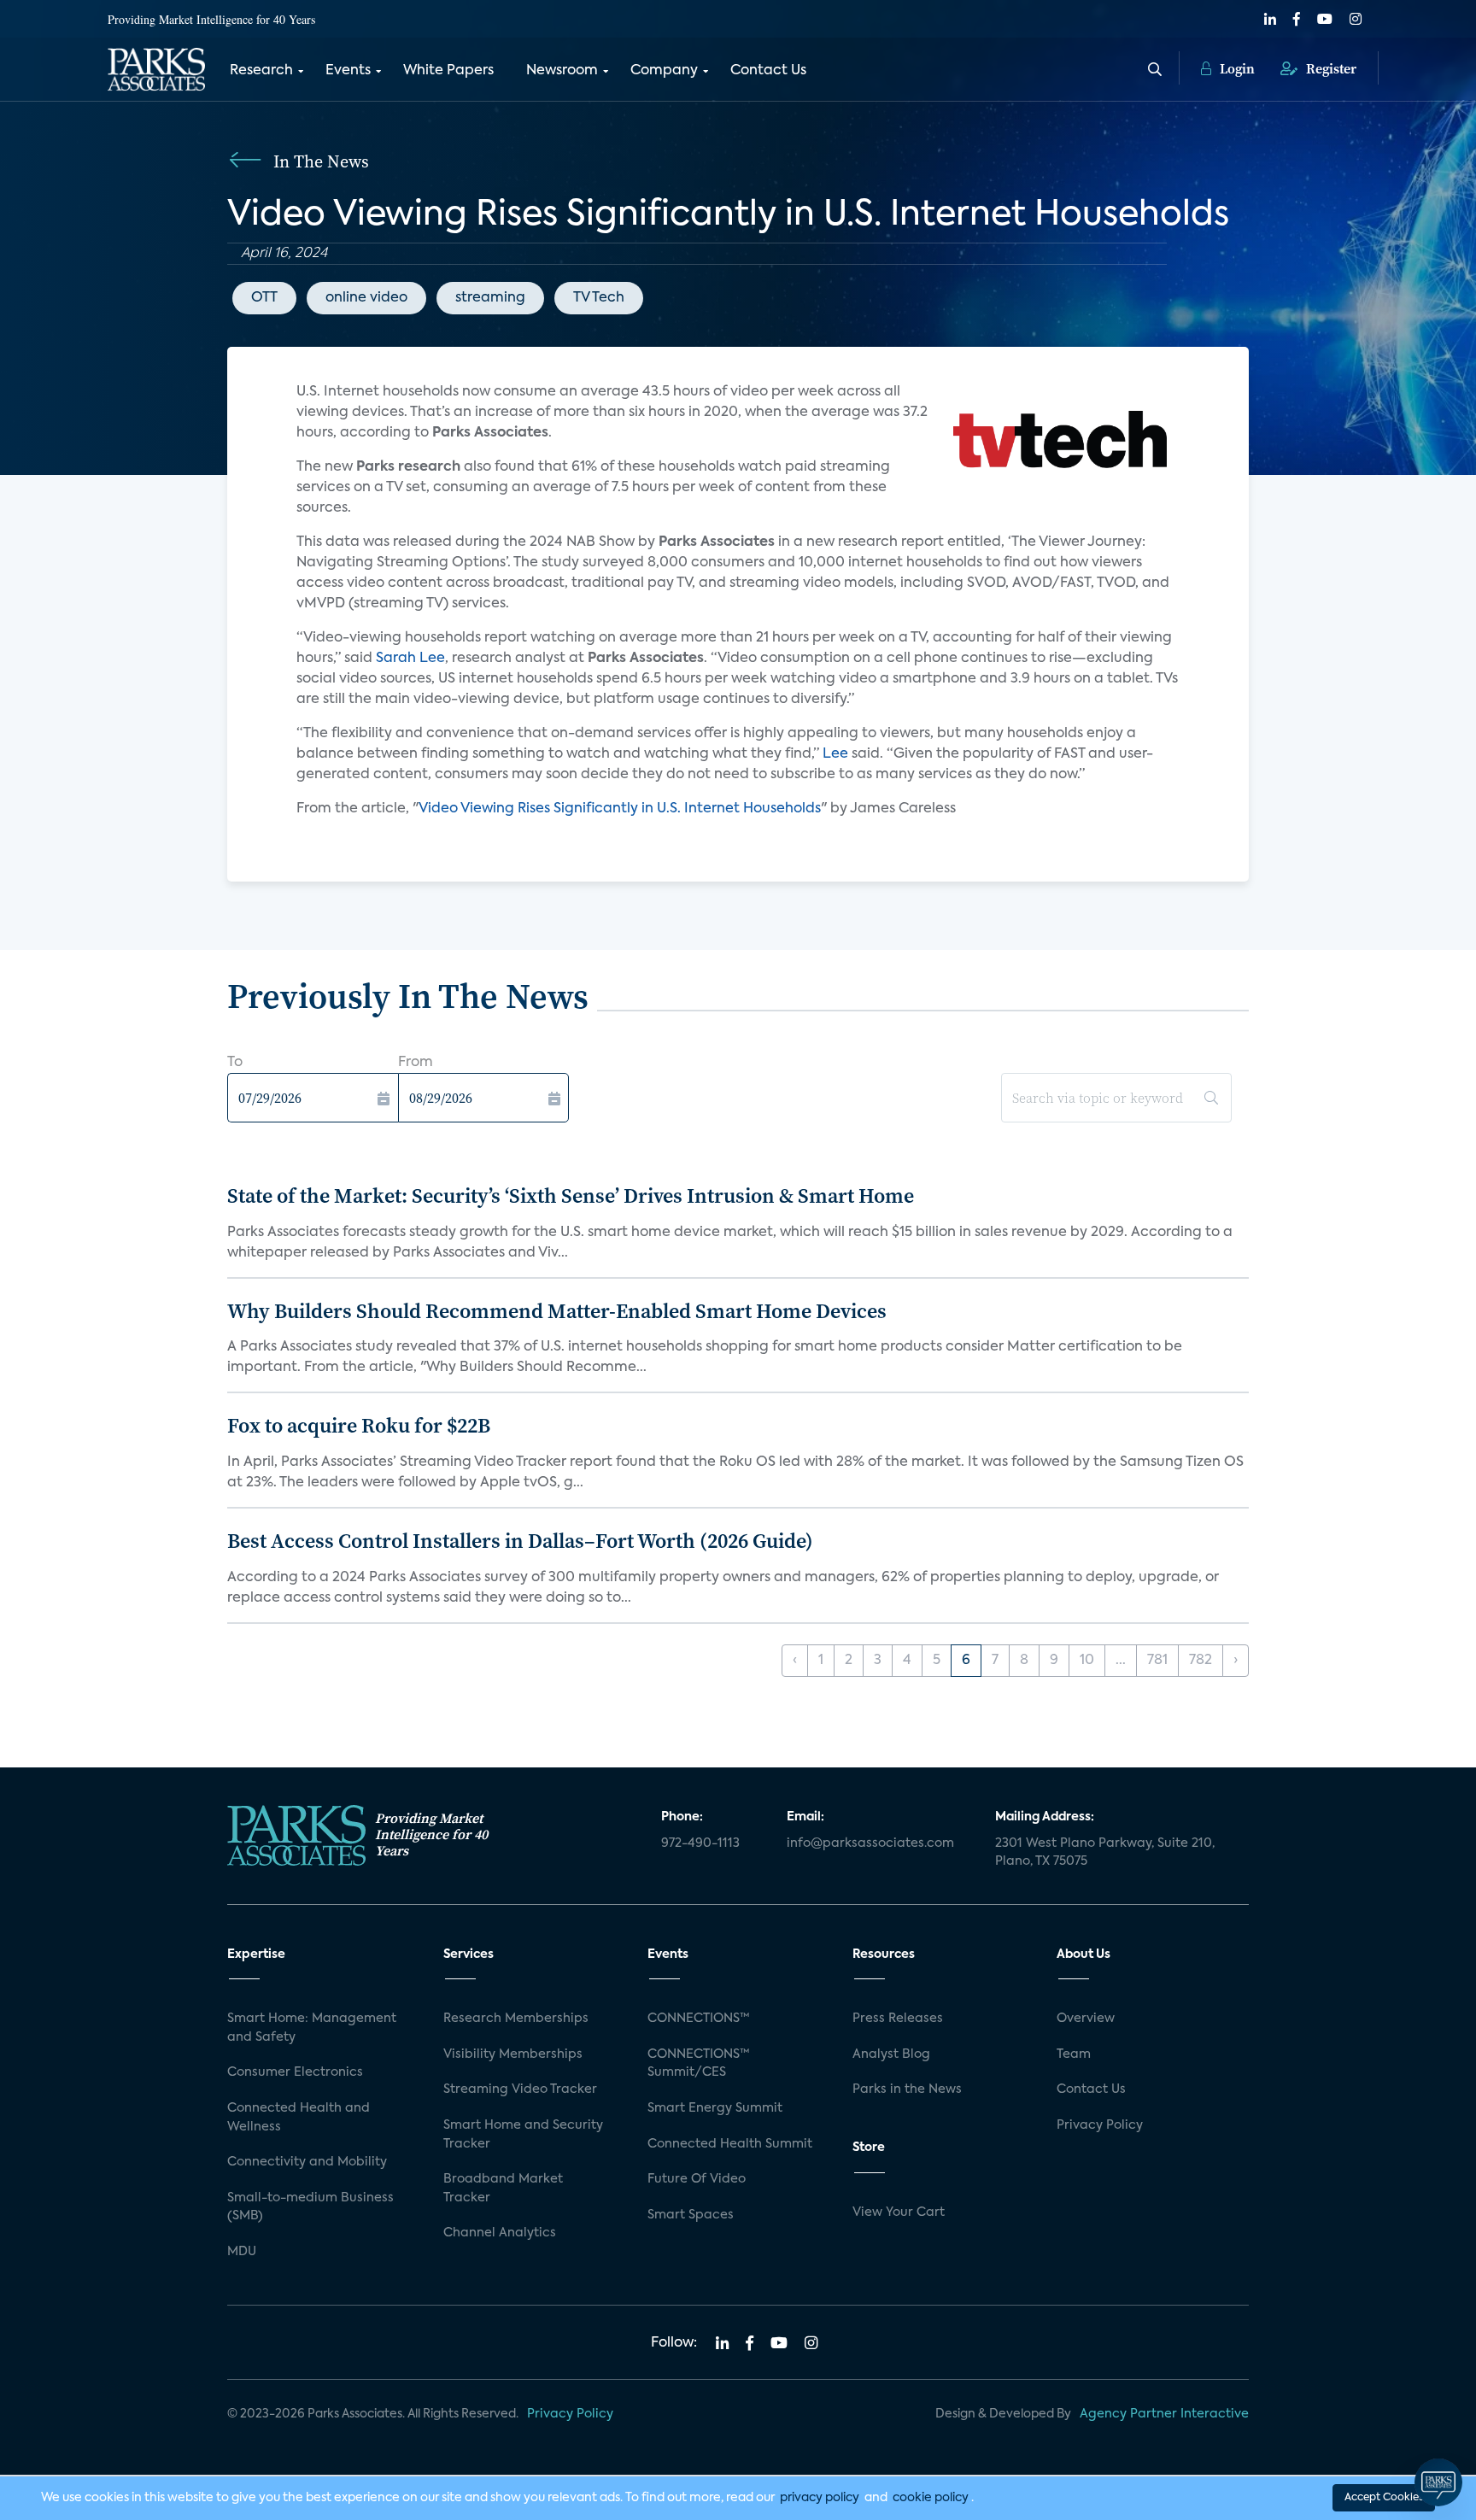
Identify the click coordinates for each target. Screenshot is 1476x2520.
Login (1236, 68)
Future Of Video (697, 2179)
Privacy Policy (1100, 2125)
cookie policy (931, 2498)
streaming (490, 298)
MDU (242, 2252)
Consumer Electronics (295, 2072)
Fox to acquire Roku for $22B (359, 1425)
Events (348, 71)
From (416, 1063)
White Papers (448, 71)
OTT (264, 298)
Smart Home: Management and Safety (312, 2028)
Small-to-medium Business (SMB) (310, 2207)
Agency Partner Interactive (1164, 2414)
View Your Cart (899, 2212)
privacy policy (820, 2498)
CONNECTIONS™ (699, 2019)
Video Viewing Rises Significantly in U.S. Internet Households (620, 809)
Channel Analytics (500, 2233)
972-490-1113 (700, 1843)
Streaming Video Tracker (520, 2089)
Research (261, 71)
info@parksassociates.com (870, 1843)
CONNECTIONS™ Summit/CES (699, 2064)
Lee (837, 754)
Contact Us (768, 71)
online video (366, 298)
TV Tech (599, 298)
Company (664, 71)
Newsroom (562, 71)
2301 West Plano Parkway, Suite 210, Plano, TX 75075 (1105, 1853)
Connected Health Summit (730, 2144)
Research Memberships (516, 2019)
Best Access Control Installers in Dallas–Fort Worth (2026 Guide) (520, 1541)
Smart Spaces (691, 2215)
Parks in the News (907, 2089)
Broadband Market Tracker (503, 2189)
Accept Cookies (1384, 2498)
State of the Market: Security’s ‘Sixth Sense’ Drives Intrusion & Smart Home (571, 1196)
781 (1157, 1661)
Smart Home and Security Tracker (523, 2135)
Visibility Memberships (513, 2054)
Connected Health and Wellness (299, 2118)
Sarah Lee (410, 659)
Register (1330, 68)
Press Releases (898, 2019)
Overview (1086, 2019)
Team (1074, 2054)
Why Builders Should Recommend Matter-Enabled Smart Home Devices (557, 1311)
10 (1087, 1661)
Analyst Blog (891, 2054)
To (235, 1063)
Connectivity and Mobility (307, 2162)
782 (1201, 1661)
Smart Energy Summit (715, 2108)
